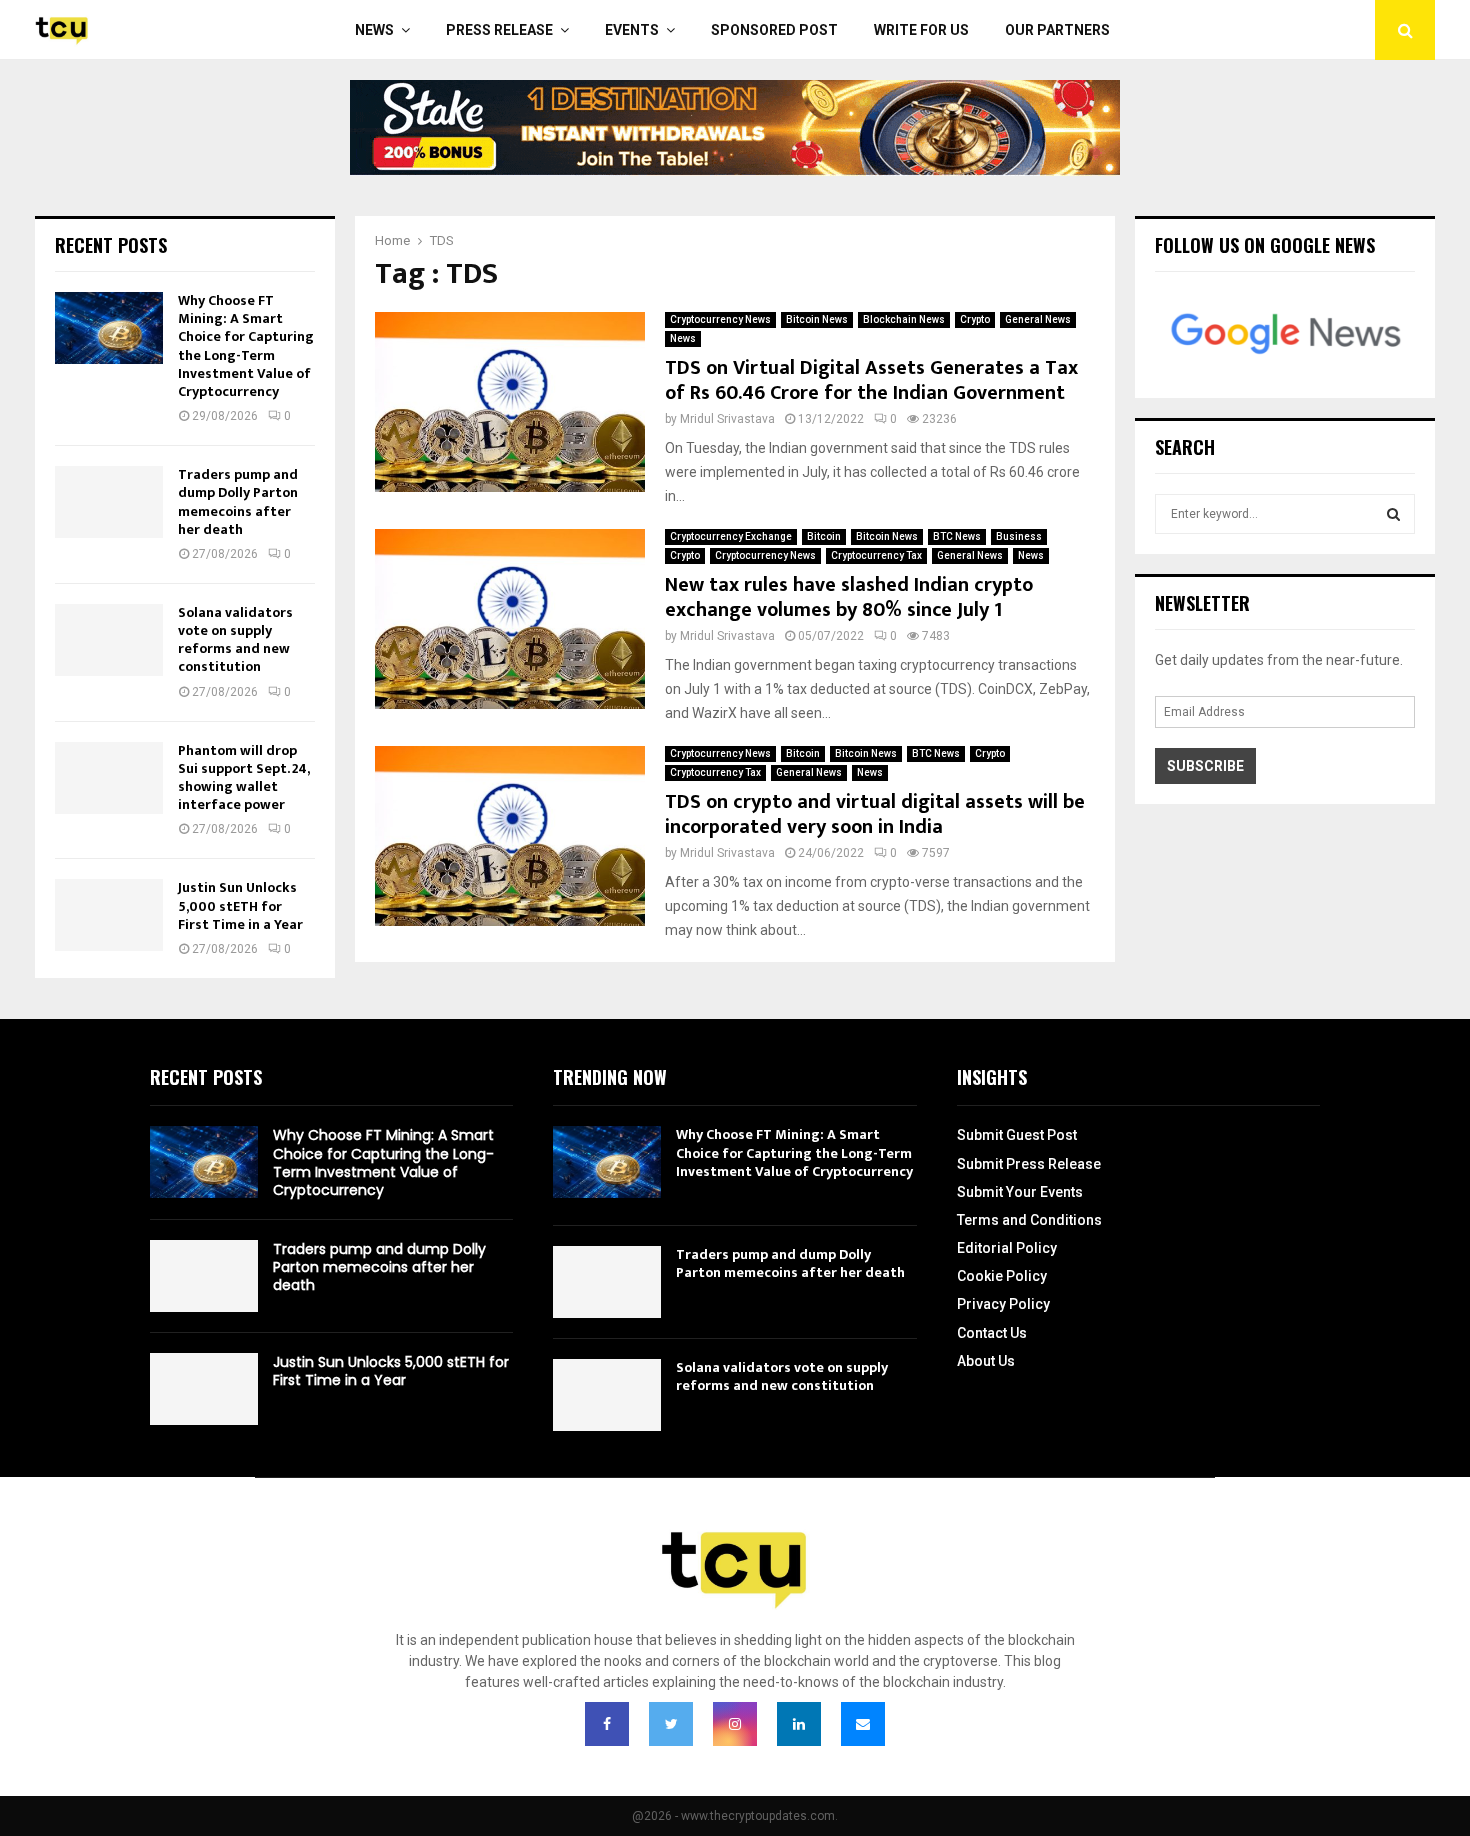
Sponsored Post (774, 30)
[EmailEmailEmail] (863, 1724)
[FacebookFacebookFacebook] (607, 1724)
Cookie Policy (1002, 1276)
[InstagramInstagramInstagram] (735, 1724)
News (374, 30)
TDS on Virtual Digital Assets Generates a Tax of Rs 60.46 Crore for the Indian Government (871, 380)
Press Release (499, 30)
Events (632, 30)
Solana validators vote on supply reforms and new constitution (235, 640)
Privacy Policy (1003, 1304)
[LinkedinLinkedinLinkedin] (799, 1724)
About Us (986, 1361)
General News (1038, 319)
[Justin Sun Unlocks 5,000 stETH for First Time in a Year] (109, 915)
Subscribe (1205, 766)
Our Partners (1057, 30)
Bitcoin (824, 536)
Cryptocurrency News (720, 319)
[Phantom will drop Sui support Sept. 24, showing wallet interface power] (109, 778)
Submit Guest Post (1017, 1135)
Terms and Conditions (1029, 1220)
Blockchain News (904, 319)
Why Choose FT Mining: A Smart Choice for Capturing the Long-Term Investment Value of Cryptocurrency (246, 346)
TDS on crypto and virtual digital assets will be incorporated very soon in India (875, 814)
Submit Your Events (1020, 1192)
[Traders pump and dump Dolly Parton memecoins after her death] (109, 502)
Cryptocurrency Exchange (731, 536)
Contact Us (992, 1333)
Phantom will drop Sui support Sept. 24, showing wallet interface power (243, 778)
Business (1019, 536)
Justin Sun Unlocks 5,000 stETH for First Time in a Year (240, 905)
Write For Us (921, 30)
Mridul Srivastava (727, 419)
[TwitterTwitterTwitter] (671, 1724)
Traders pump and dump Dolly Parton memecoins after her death (238, 502)
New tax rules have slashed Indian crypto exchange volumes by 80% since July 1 (849, 597)
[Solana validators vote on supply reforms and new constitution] (109, 640)
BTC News (957, 536)
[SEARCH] (1393, 514)
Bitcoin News (817, 319)
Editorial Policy (1007, 1248)
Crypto (975, 319)
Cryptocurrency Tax (876, 555)
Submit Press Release (1029, 1164)
